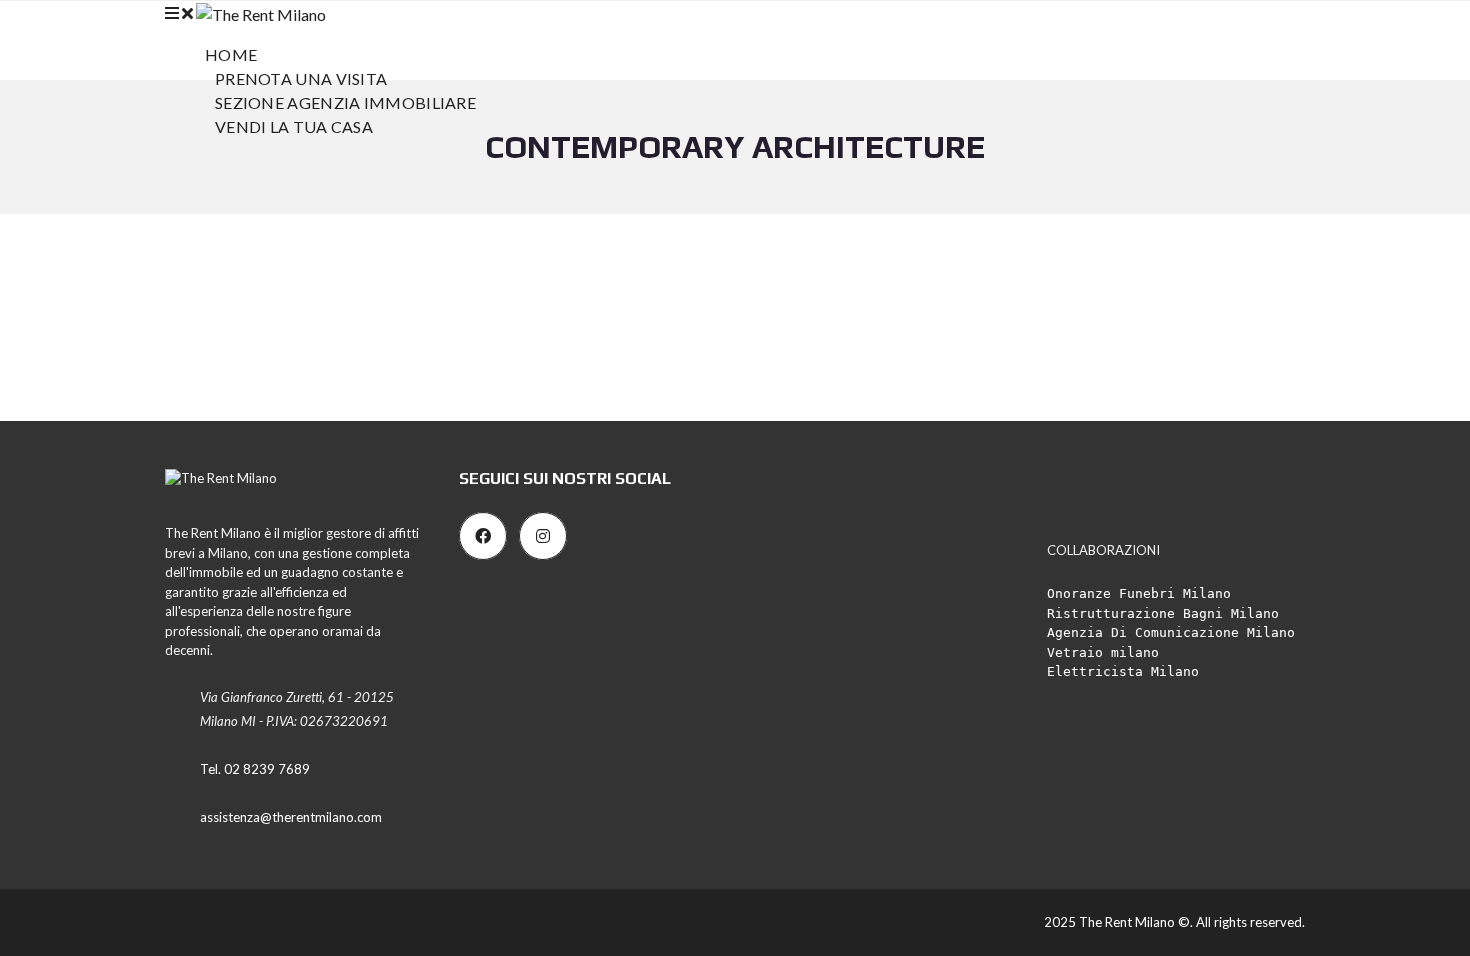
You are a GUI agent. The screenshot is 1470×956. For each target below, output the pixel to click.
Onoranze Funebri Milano (1139, 593)
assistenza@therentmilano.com (291, 817)
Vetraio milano (1103, 652)
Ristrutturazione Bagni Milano (1163, 613)
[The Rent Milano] (261, 12)
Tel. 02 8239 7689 (255, 769)
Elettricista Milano (1123, 671)
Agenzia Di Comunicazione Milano (1171, 632)
